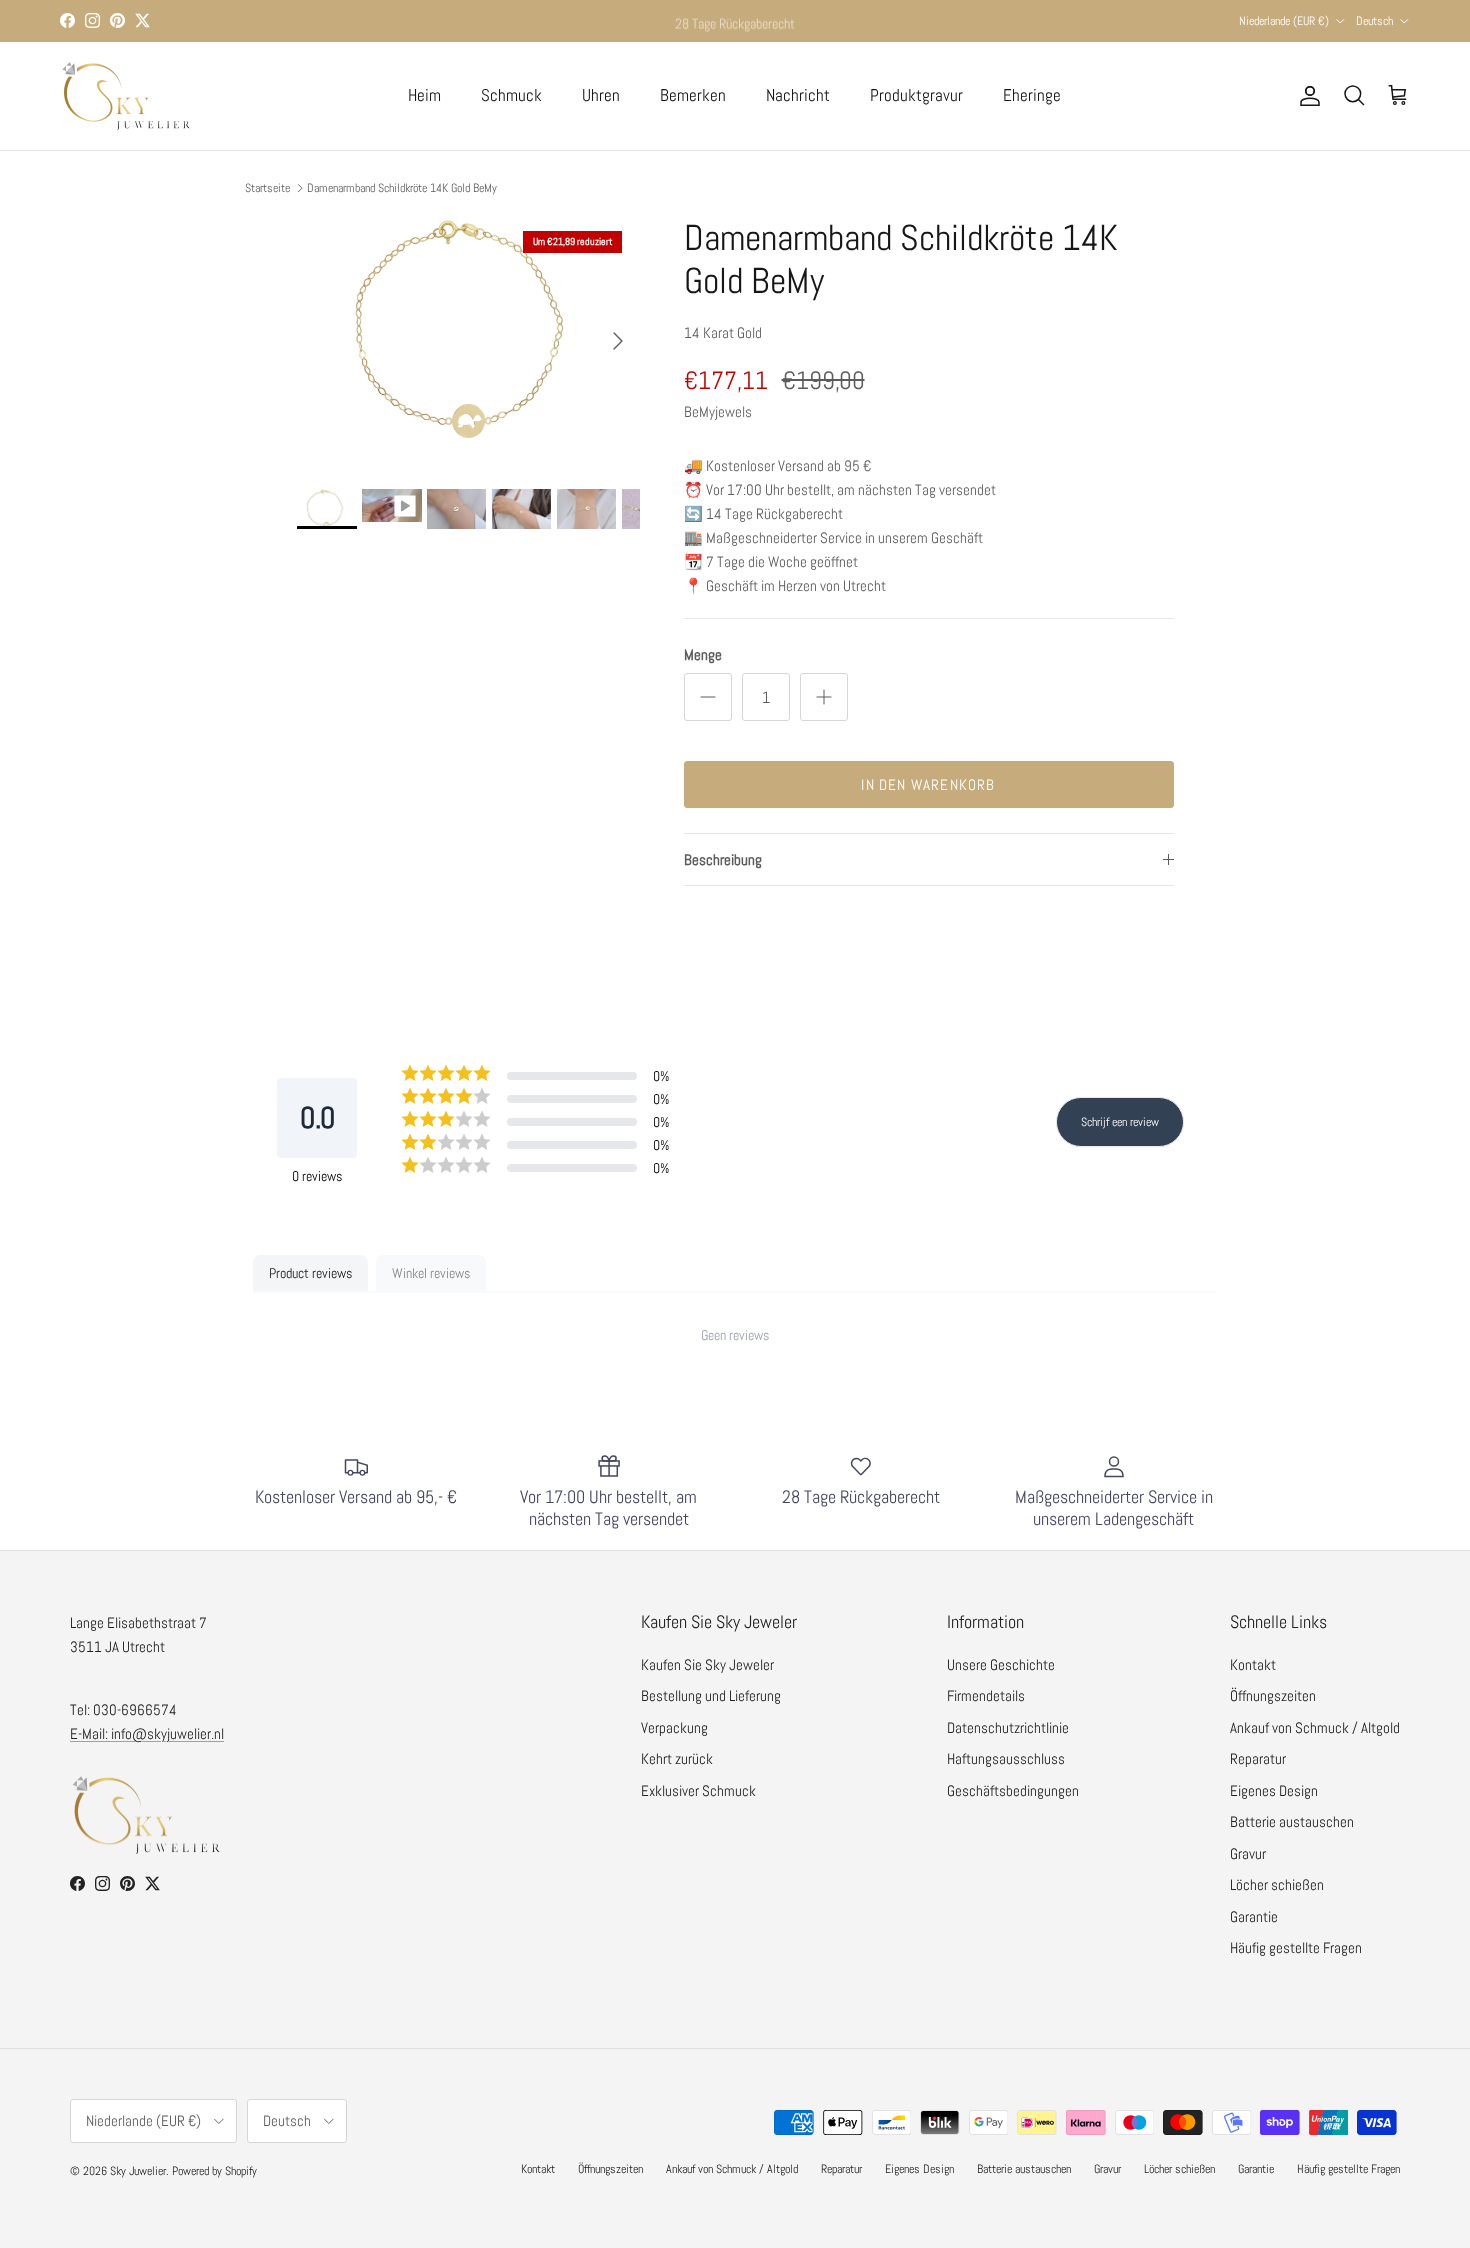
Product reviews (310, 1273)
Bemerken (693, 95)
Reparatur (1258, 1758)
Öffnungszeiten (1273, 1695)
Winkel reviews (431, 1273)
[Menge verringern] (708, 697)
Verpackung (674, 1727)
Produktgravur (916, 95)
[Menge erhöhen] (824, 697)
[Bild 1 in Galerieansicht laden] (468, 331)
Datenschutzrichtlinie (1008, 1727)
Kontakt (1253, 1664)
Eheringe (1032, 95)
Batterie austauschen (1292, 1821)
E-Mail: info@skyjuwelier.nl (147, 1733)
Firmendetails (986, 1695)
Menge (703, 654)
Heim (424, 95)
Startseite (267, 188)
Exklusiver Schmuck (698, 1790)
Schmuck (511, 95)
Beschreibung (723, 859)
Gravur (1248, 1853)
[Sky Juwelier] (125, 96)
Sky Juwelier (138, 2171)
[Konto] (1306, 96)
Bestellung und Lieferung (711, 1695)
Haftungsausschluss (1006, 1758)
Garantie (1254, 1916)
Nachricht (798, 95)
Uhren (601, 95)
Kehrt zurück (677, 1758)
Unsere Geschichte (1001, 1664)
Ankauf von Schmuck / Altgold (1315, 1727)
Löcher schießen (1277, 1884)
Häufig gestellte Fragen (1296, 1947)
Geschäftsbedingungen (1013, 1790)
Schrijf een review (1120, 1122)
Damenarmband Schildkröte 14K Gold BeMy (402, 188)
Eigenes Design (1274, 1790)
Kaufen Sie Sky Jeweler (707, 1664)
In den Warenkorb (928, 784)
